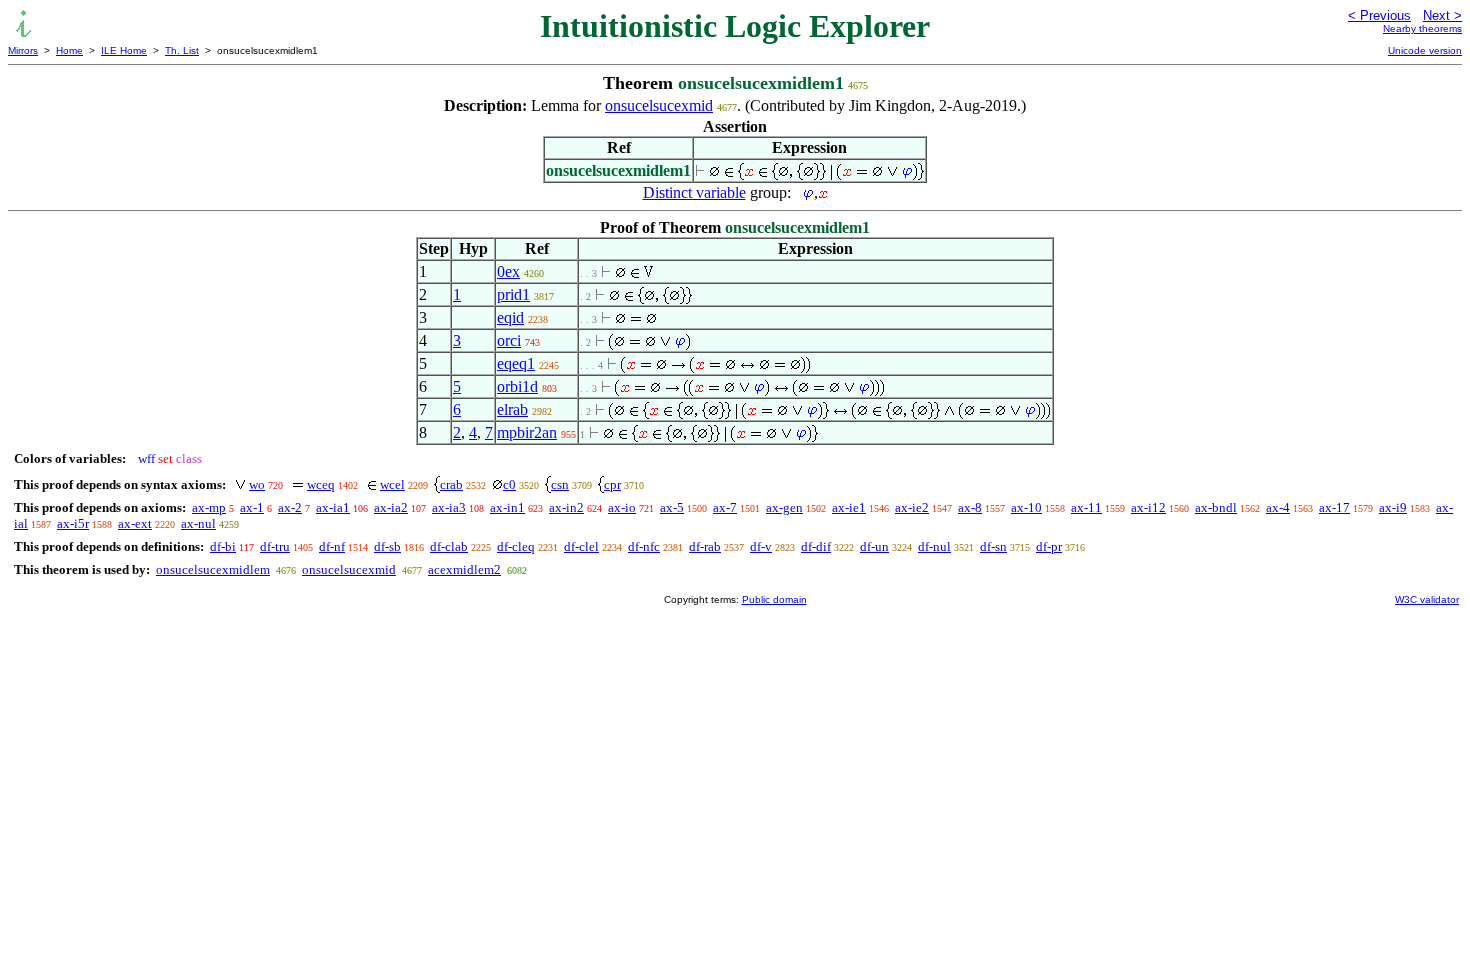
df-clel (581, 546)
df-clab (449, 546)
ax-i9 (1393, 507)
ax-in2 (566, 507)
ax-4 (1278, 507)
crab (451, 484)
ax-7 (725, 507)
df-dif (816, 546)
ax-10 (1026, 507)
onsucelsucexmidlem (213, 569)
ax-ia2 (391, 507)
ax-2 (290, 507)
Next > (1442, 15)
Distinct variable (694, 192)
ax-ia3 (449, 507)
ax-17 (1334, 507)
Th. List (182, 50)
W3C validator (1427, 599)
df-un (874, 546)
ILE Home (124, 50)
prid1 (513, 294)
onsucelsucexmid (659, 105)
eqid (510, 317)
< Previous (1379, 15)
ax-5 (672, 507)
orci (509, 340)
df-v (761, 546)
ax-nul (198, 523)
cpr (612, 484)
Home (69, 50)
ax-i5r (73, 523)
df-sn (993, 546)
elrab (512, 409)
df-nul (934, 546)
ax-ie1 (849, 507)
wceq (321, 484)
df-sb (387, 546)
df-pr (1049, 546)
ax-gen (784, 507)
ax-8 (970, 507)
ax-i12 (1148, 507)
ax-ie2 (912, 507)
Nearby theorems (1422, 28)
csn (560, 484)
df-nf (332, 546)
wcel (392, 484)
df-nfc (644, 546)
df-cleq (516, 546)
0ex (508, 271)
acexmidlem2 (464, 569)
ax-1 (252, 507)
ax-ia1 (333, 507)
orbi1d (517, 386)
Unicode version (1425, 50)
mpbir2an (527, 432)
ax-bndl (1216, 507)
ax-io (622, 507)
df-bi (223, 546)
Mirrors (23, 50)
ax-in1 (507, 507)
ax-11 (1086, 507)
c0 (509, 484)
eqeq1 (516, 363)
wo (257, 484)
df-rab (705, 546)
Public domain (774, 599)
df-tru (275, 546)
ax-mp (209, 507)
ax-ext (135, 523)
